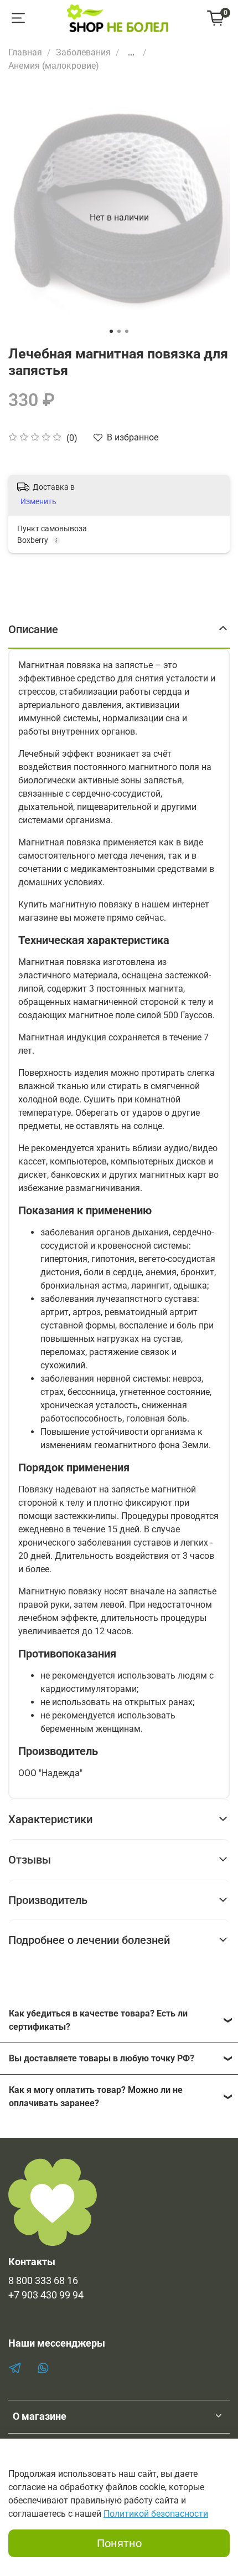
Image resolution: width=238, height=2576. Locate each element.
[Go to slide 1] (111, 331)
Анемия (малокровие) (54, 66)
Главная (25, 52)
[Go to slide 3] (127, 331)
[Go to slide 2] (119, 331)
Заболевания (83, 52)
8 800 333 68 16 (43, 2281)
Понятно (119, 2543)
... (131, 53)
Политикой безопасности (156, 2514)
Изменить (38, 501)
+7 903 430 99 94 (46, 2295)
